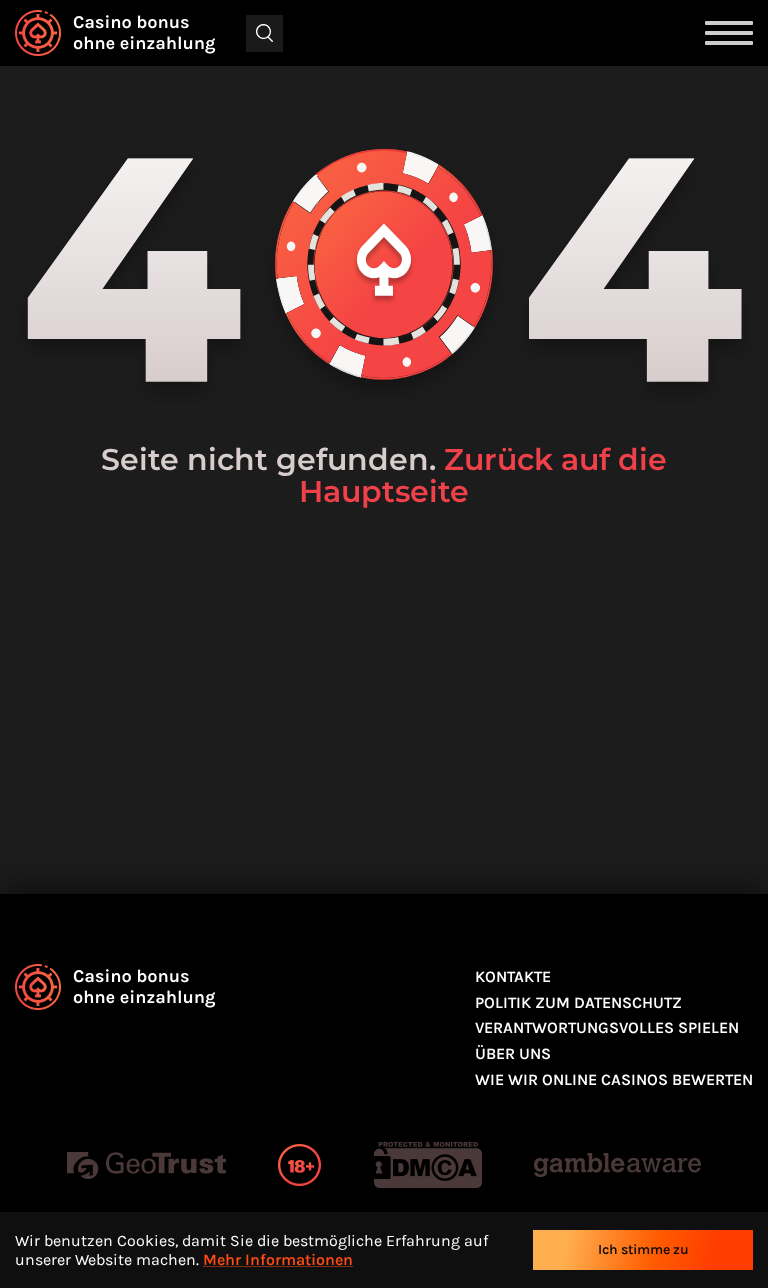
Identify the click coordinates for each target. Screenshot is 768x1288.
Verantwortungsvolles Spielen (607, 1027)
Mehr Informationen (278, 1259)
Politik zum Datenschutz (578, 1002)
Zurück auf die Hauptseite (483, 475)
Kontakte (513, 976)
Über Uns (513, 1053)
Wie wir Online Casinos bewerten (614, 1079)
